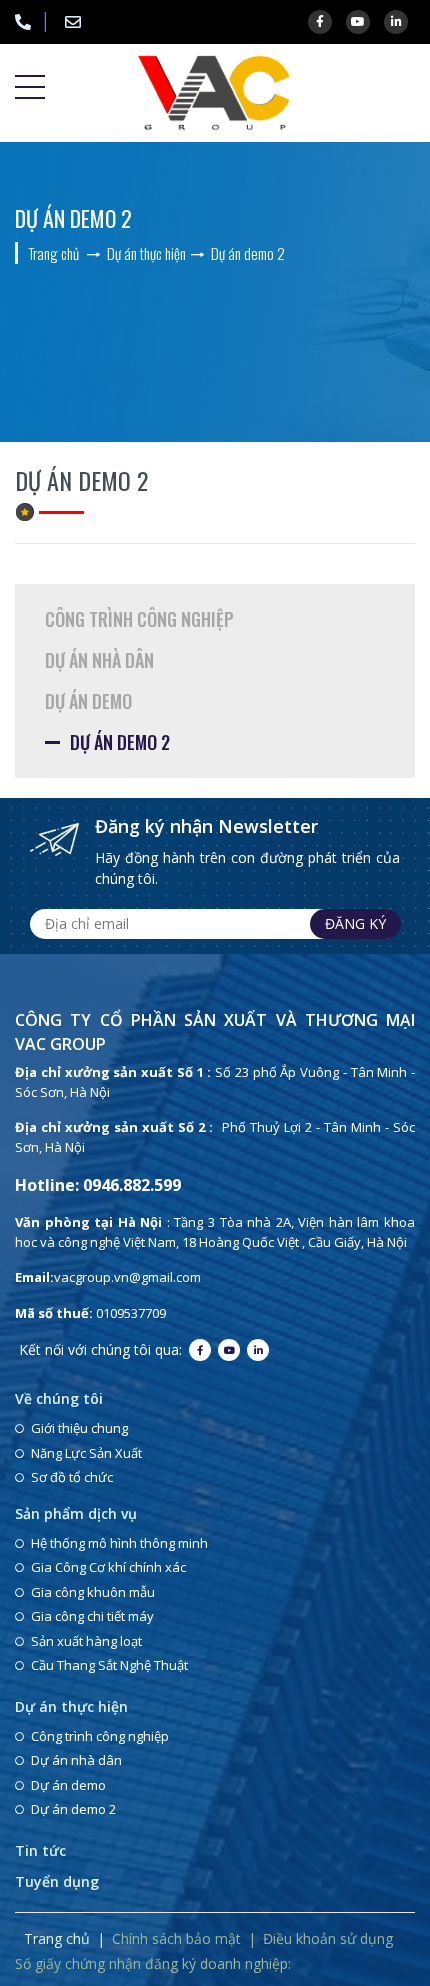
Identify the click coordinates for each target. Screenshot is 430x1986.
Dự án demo (88, 701)
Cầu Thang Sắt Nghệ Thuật (109, 1665)
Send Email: (80, 22)
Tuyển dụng (57, 1881)
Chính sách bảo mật (176, 1938)
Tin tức (40, 1850)
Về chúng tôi (59, 1398)
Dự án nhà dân (99, 660)
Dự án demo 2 (120, 742)
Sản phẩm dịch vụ (76, 1513)
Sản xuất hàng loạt (86, 1641)
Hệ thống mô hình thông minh (119, 1543)
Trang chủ (57, 1938)
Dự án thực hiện (71, 1706)
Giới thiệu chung (79, 1428)
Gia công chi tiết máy (92, 1616)
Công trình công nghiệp (139, 619)
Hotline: (30, 22)
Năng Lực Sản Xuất (86, 1453)
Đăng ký (355, 923)
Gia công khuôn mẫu (93, 1592)
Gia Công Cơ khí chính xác (108, 1567)
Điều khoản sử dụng (328, 1938)
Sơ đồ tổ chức (72, 1477)
